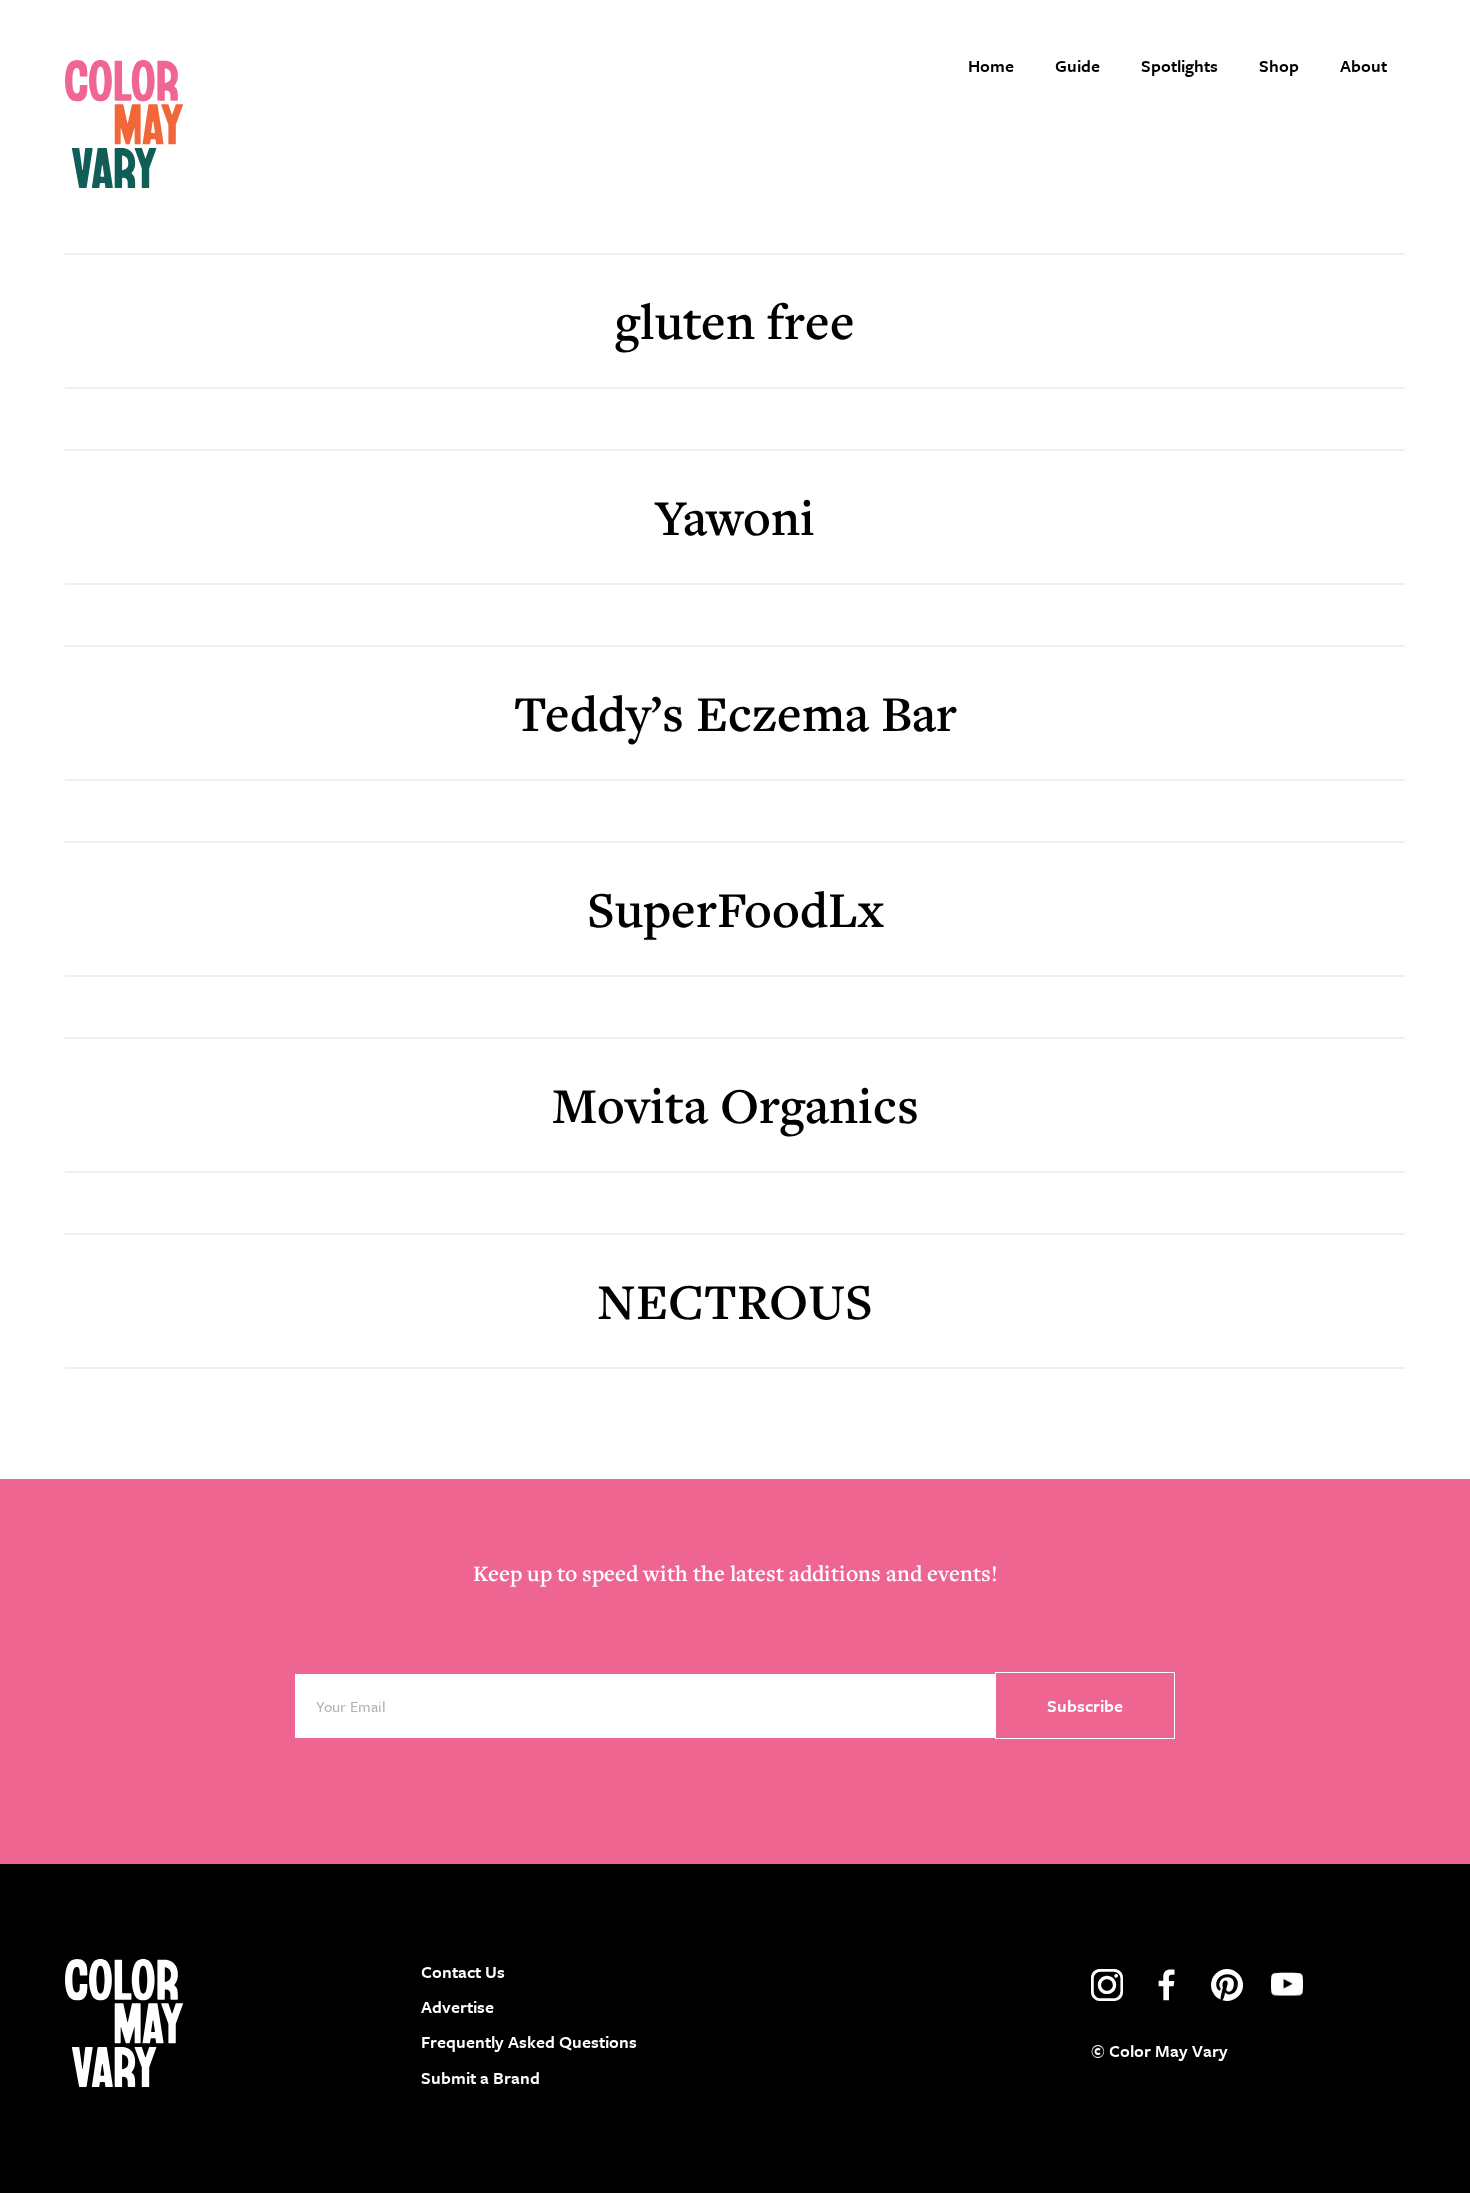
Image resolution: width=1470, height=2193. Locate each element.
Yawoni (735, 516)
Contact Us (463, 1971)
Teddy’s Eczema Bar (735, 712)
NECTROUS (735, 1300)
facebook (1167, 1985)
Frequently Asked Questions (529, 2041)
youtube (1287, 1985)
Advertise (457, 2006)
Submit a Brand (480, 2077)
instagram (1107, 1985)
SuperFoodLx (735, 908)
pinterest (1227, 1985)
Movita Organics (735, 1104)
